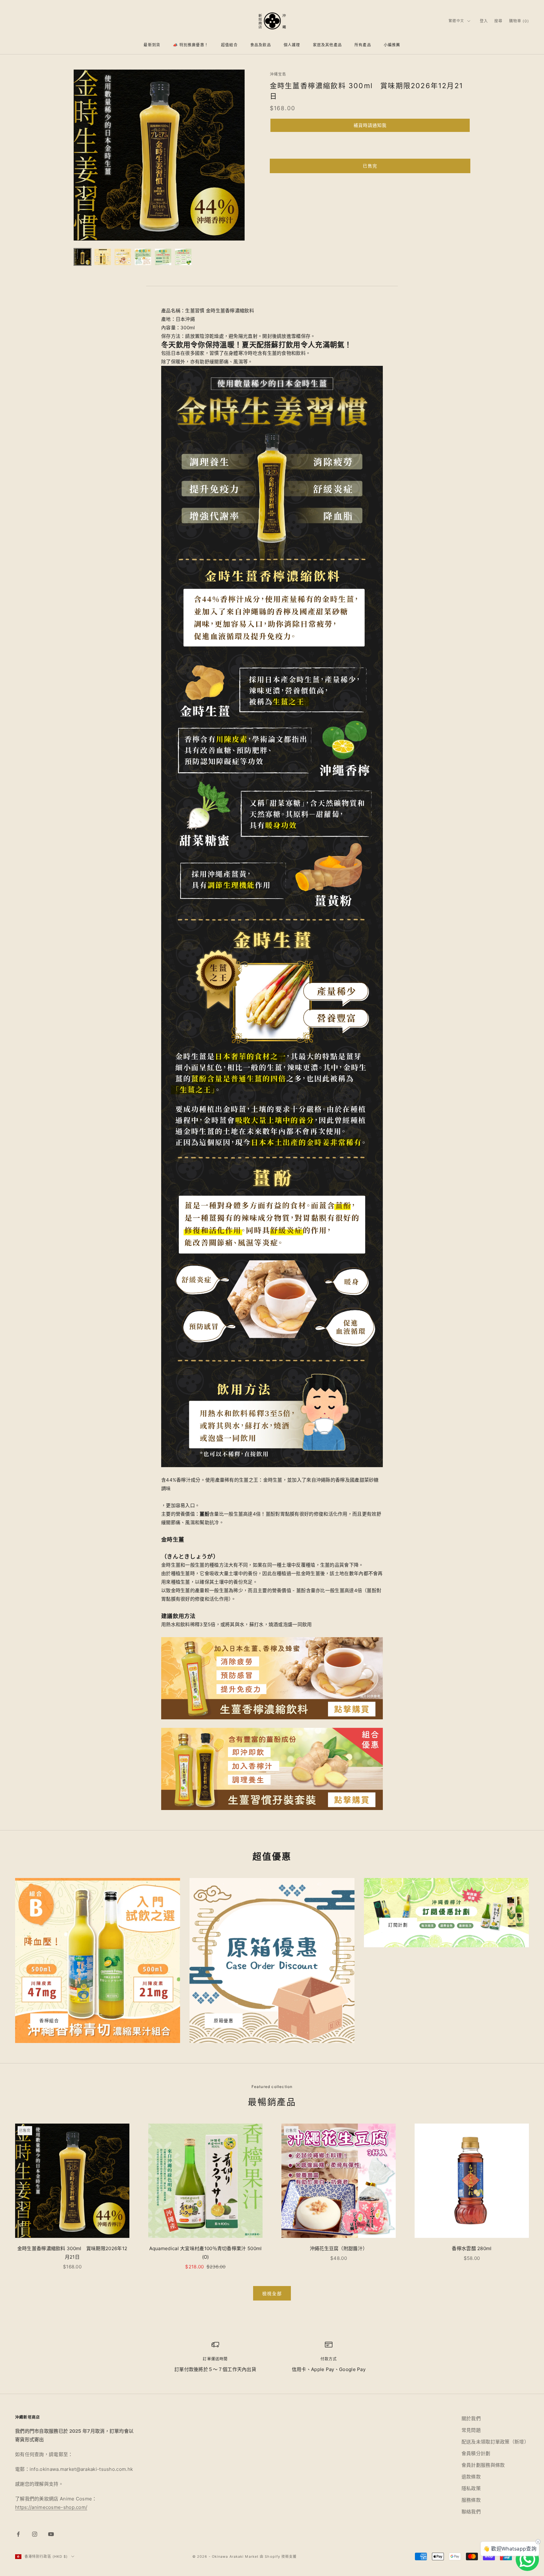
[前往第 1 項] (82, 257)
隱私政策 (471, 2488)
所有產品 (363, 45)
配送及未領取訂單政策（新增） (495, 2442)
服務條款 (471, 2500)
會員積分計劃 (476, 2453)
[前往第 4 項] (143, 257)
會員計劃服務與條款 (483, 2465)
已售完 (370, 166)
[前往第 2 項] (103, 257)
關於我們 (471, 2418)
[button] (370, 125)
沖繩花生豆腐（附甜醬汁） (339, 2248)
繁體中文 (456, 21)
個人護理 (292, 45)
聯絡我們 (471, 2512)
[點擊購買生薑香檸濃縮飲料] (272, 1678)
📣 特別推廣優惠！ (191, 45)
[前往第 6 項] (183, 257)
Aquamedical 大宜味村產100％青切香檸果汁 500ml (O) (206, 2253)
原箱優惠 (224, 2020)
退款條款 (471, 2477)
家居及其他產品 (327, 45)
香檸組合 (49, 2020)
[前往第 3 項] (123, 257)
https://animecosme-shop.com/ (51, 2507)
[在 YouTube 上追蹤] (51, 2534)
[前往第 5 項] (163, 257)
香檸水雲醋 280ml (472, 2248)
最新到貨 (152, 45)
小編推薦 (392, 45)
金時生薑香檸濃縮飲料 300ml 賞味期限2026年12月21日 (72, 2253)
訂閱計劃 (398, 1925)
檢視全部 (272, 2293)
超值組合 (229, 45)
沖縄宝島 (278, 74)
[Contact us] (527, 2559)
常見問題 (471, 2430)
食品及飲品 (261, 45)
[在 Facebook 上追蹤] (18, 2534)
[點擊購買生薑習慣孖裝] (272, 1769)
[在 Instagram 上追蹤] (35, 2534)
